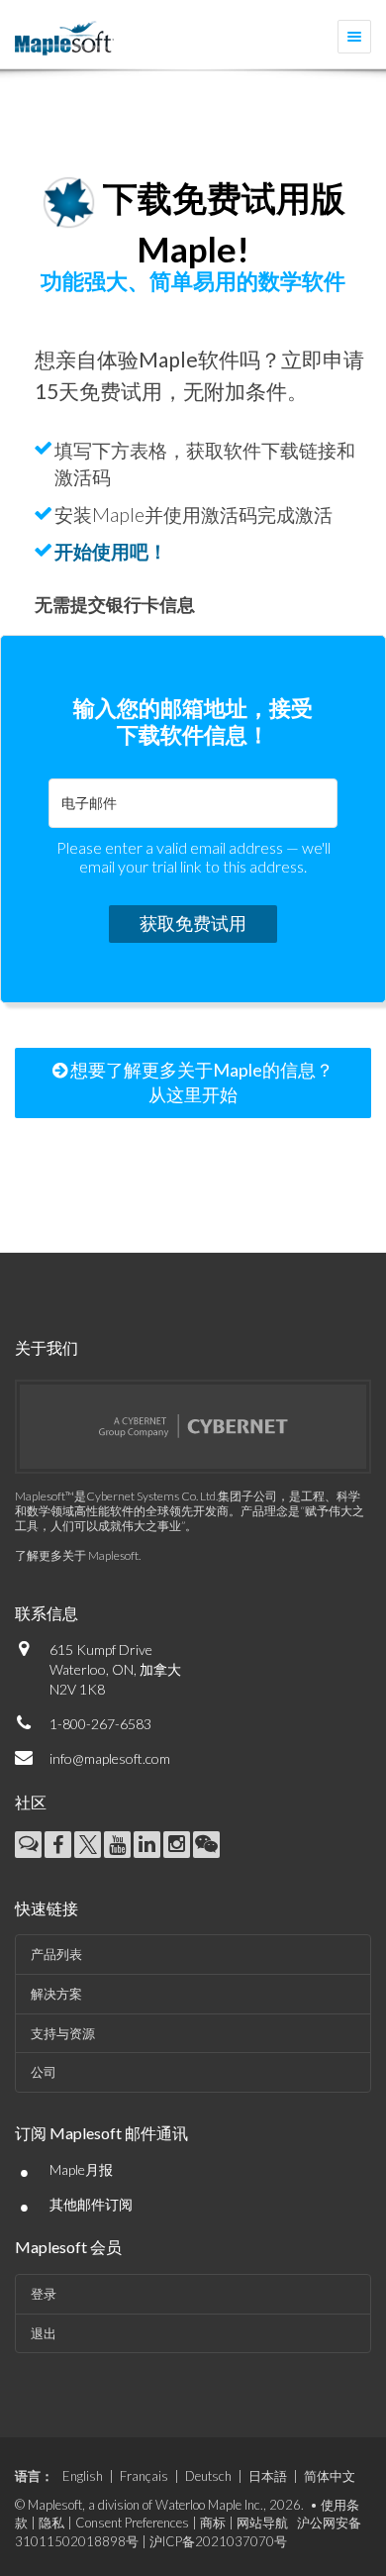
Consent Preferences (132, 2523)
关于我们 (47, 1347)
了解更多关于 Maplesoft (77, 1555)
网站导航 (262, 2523)
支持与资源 (63, 2033)
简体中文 (330, 2476)
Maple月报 (81, 2169)
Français (144, 2476)
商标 (213, 2523)
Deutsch (208, 2476)
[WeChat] (206, 1845)
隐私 (51, 2523)
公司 (44, 2072)
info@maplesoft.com (110, 1758)
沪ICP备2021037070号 (218, 2541)
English (83, 2476)
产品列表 (56, 1954)
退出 (44, 2333)
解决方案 (56, 1994)
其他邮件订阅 (91, 2204)
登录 (44, 2294)
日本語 (268, 2476)
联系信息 (47, 1613)
